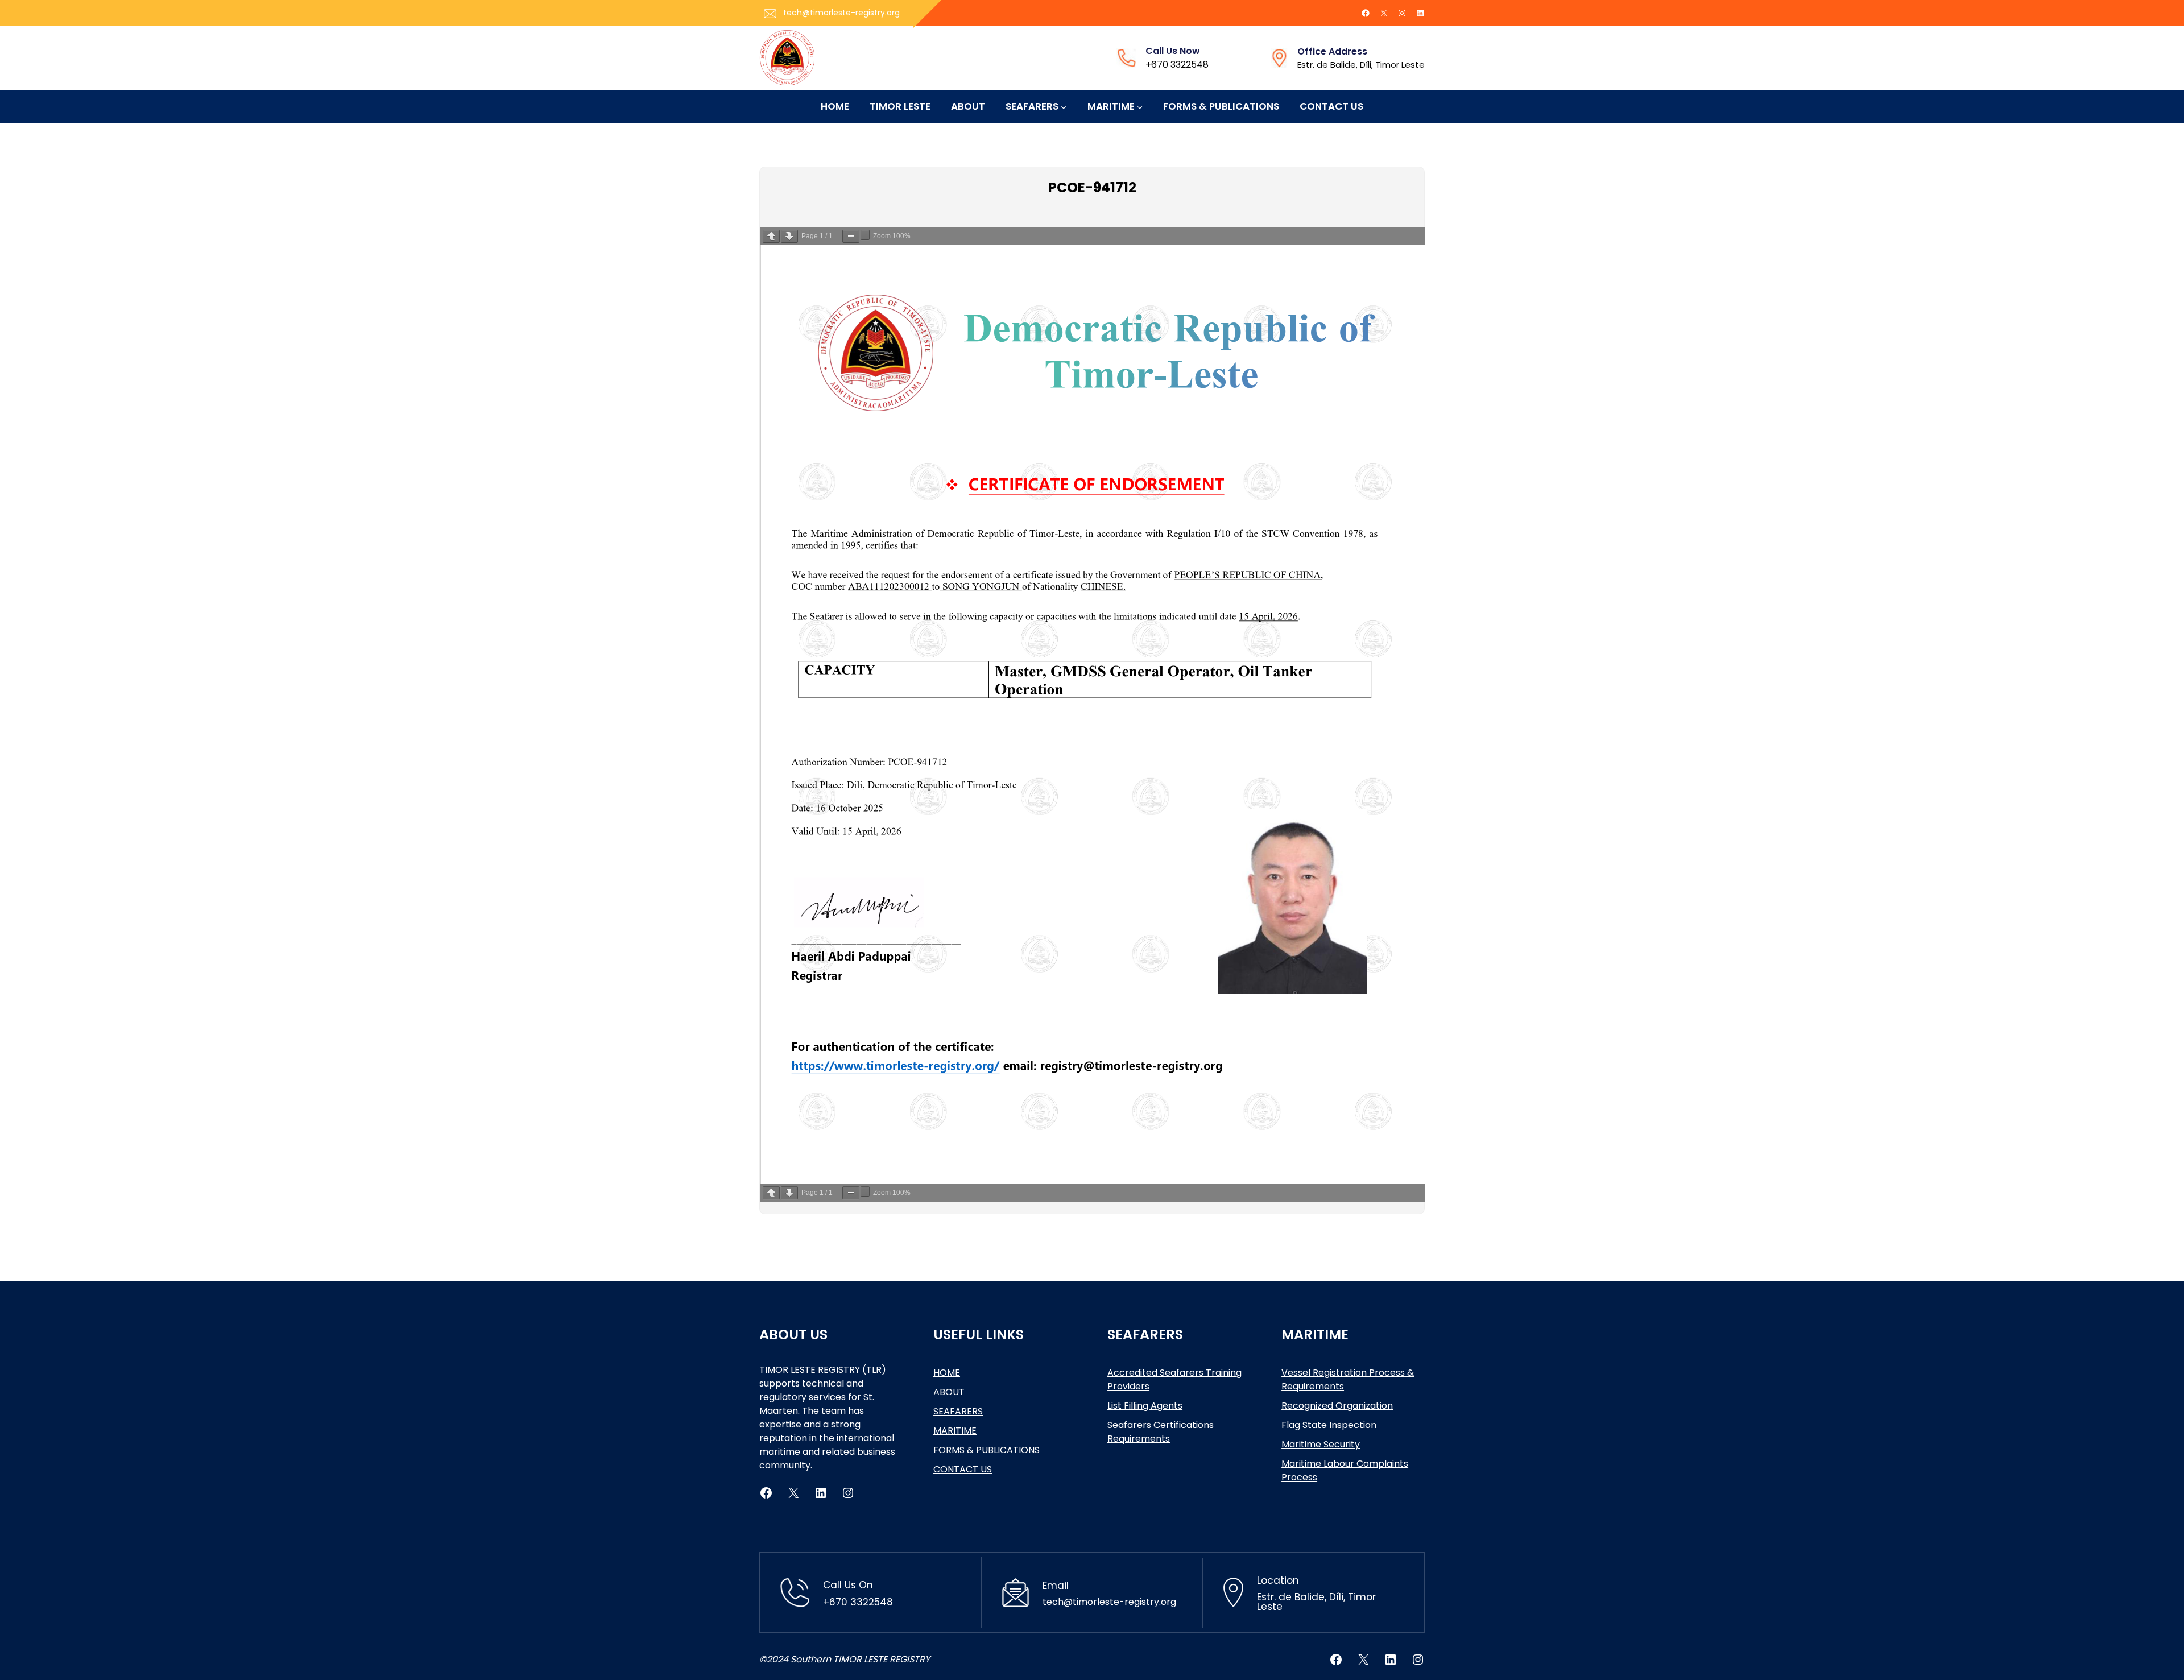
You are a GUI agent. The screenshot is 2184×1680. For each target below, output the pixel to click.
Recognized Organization (1337, 1406)
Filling (1137, 1406)
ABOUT (949, 1392)
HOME (947, 1373)
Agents (1167, 1406)
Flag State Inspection (1329, 1425)
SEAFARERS (958, 1411)
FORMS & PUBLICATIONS (986, 1450)
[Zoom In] (865, 235)
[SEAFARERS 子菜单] (1064, 106)
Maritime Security (1321, 1444)
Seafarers (1130, 1425)
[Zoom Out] (851, 236)
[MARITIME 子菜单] (1140, 106)
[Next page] (789, 236)
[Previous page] (771, 236)
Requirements (1139, 1439)
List (1116, 1406)
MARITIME (955, 1431)
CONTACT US (963, 1469)
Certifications (1184, 1425)
